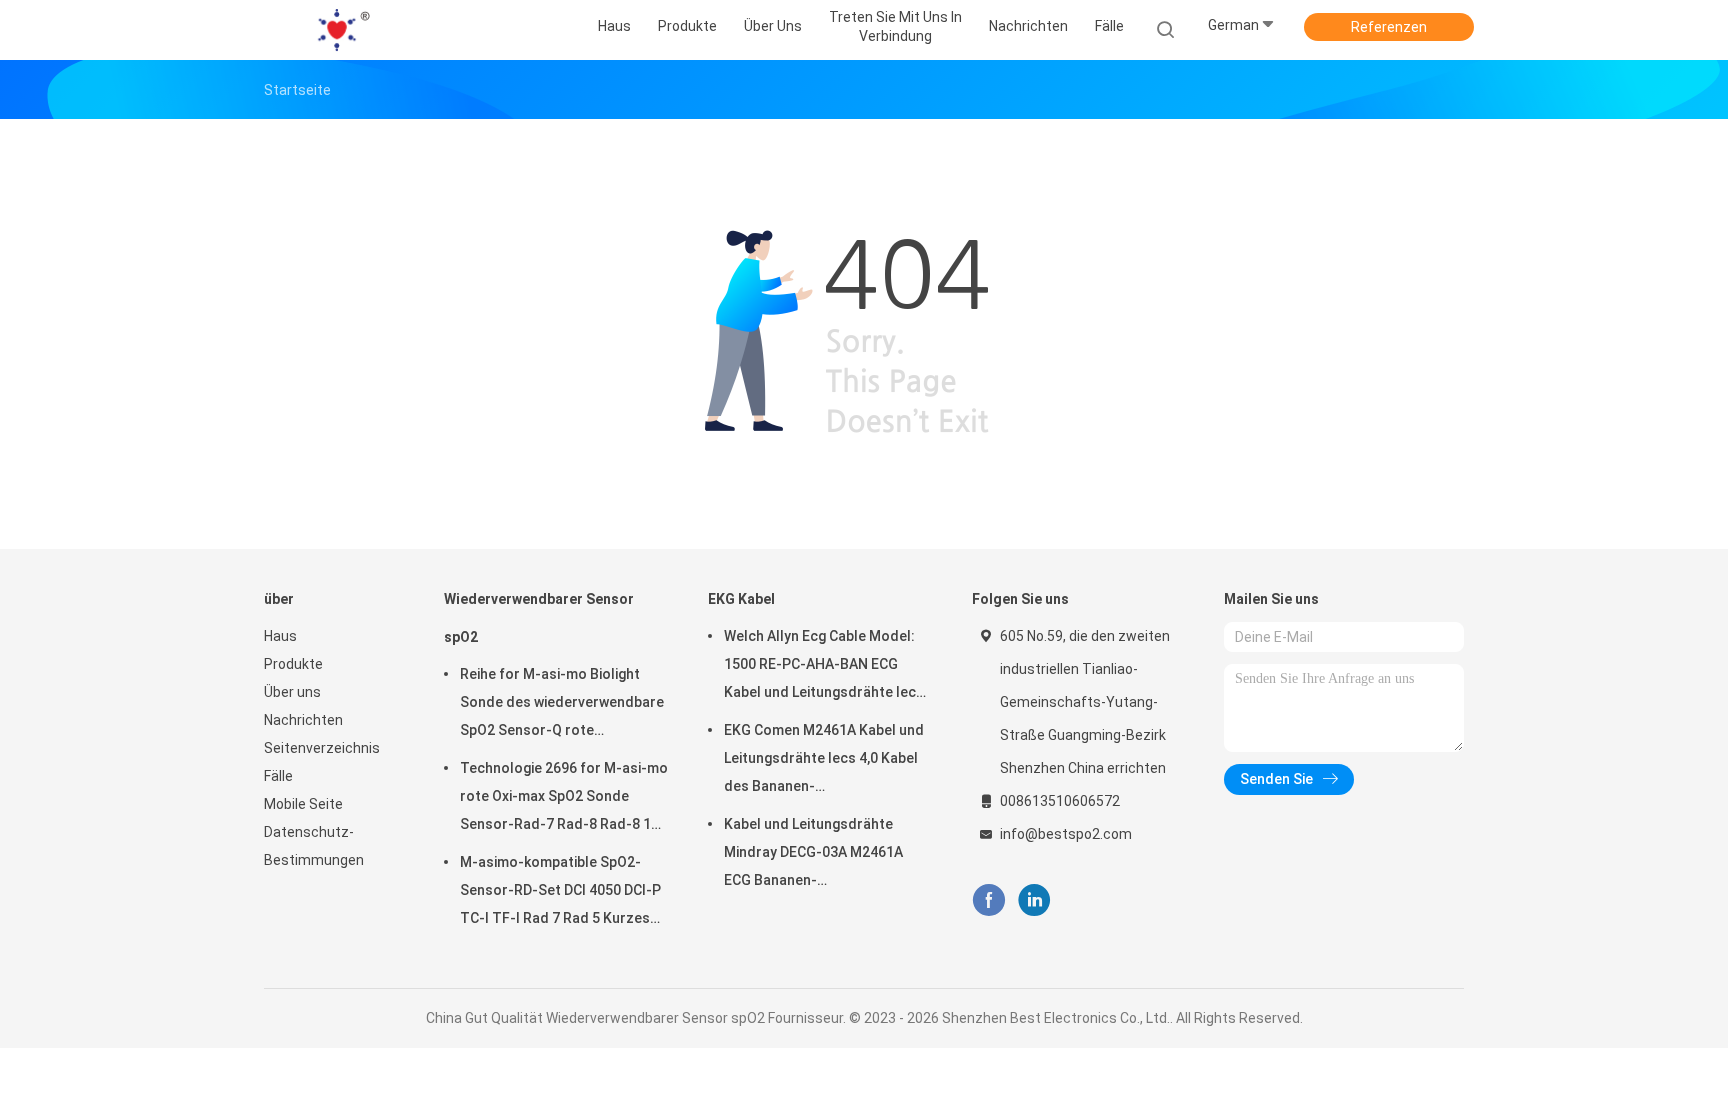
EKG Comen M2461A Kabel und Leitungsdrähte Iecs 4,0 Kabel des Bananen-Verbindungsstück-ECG (824, 761)
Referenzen (1389, 27)
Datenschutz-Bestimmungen (314, 846)
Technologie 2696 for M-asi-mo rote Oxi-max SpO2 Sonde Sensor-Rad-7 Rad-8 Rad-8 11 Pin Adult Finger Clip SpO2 (564, 799)
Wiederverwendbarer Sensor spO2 (539, 618)
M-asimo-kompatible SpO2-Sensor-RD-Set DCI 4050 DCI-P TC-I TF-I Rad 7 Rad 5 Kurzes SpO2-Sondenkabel (560, 893)
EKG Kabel (741, 599)
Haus (280, 636)
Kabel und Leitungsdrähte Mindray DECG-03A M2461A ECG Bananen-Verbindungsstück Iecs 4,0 (813, 855)
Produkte (293, 664)
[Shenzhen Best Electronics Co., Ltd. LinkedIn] (1034, 900)
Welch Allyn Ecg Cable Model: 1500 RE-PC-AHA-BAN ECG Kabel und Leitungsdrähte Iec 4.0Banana (820, 667)
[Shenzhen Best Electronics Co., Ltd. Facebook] (988, 900)
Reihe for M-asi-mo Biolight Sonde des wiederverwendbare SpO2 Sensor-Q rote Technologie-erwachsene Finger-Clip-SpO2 (562, 705)
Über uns (292, 692)
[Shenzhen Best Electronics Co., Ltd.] (342, 30)
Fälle (278, 776)
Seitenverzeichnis (322, 748)
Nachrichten (303, 720)
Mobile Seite (303, 804)
